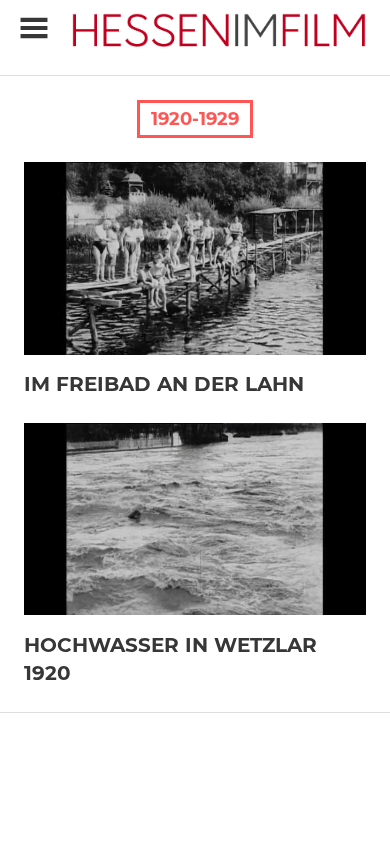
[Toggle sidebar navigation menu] (34, 28)
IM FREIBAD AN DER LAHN (164, 384)
